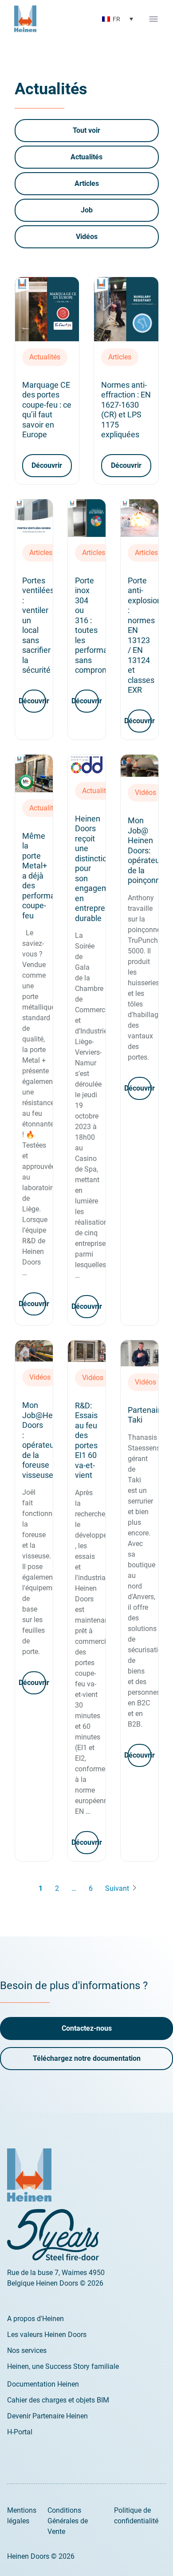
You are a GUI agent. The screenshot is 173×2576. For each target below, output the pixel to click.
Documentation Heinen (43, 2384)
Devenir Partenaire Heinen (47, 2416)
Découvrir (47, 465)
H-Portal (20, 2432)
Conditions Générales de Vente (68, 2521)
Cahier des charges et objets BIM (58, 2400)
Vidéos (87, 237)
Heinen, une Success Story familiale (63, 2366)
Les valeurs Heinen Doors (47, 2335)
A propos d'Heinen (35, 2319)
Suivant (117, 1888)
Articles (87, 183)
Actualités (86, 157)
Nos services (27, 2350)
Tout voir (86, 130)
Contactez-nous (87, 2028)
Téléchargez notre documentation (87, 2058)
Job (87, 210)
